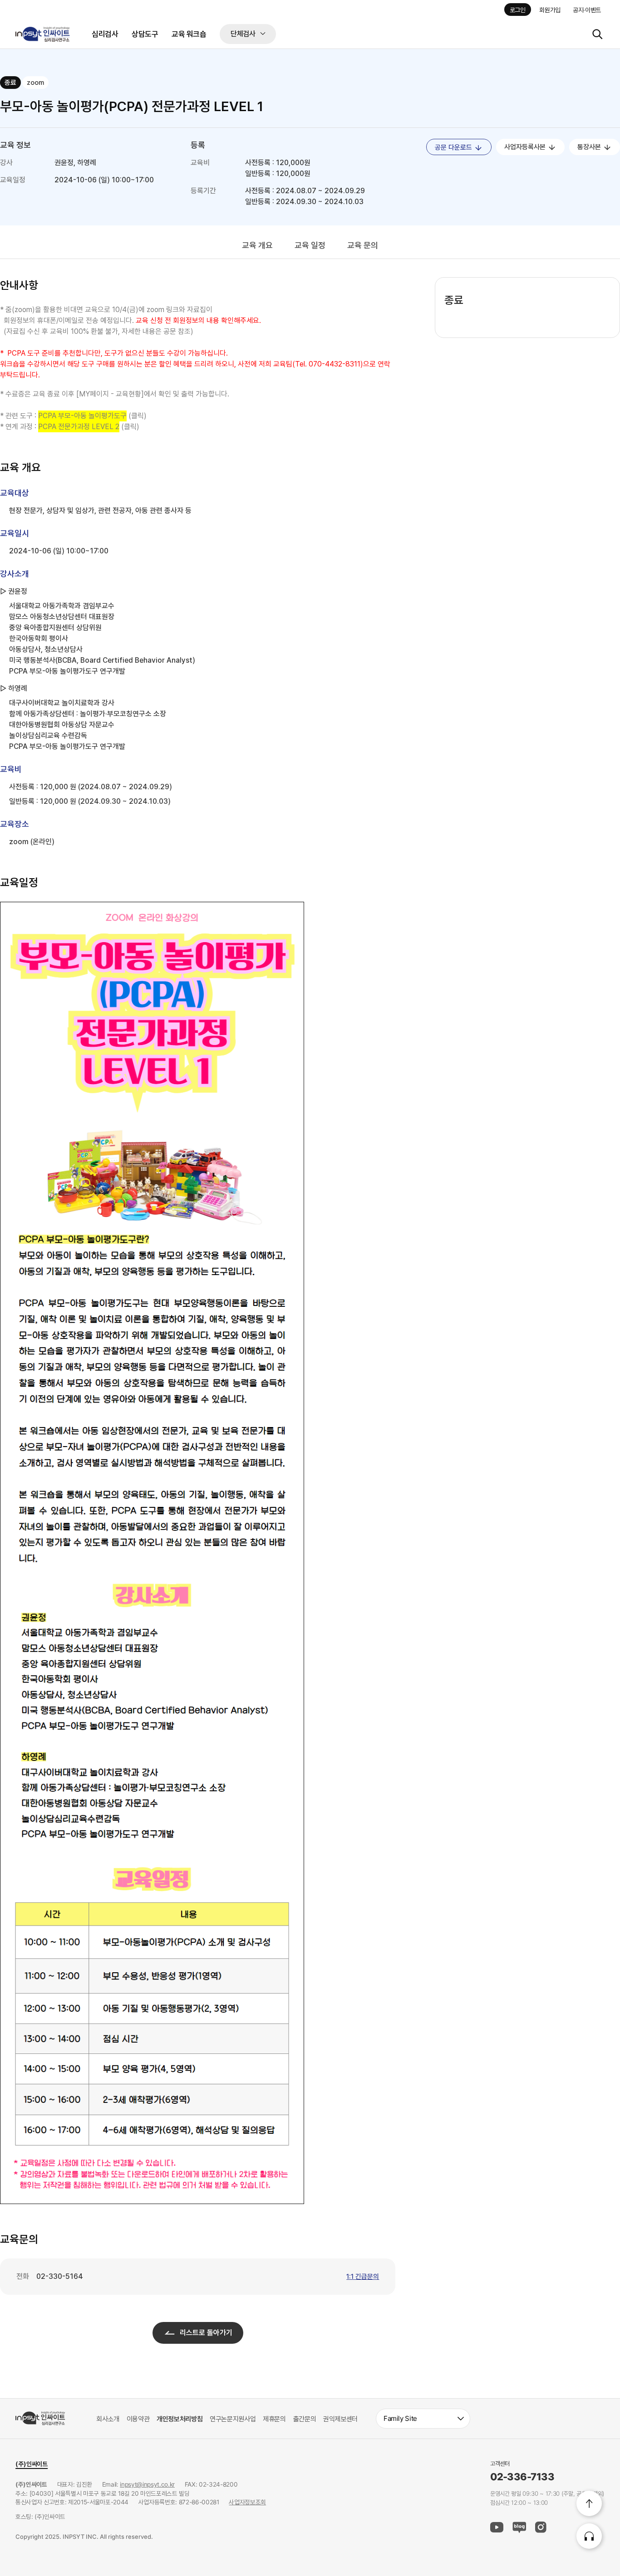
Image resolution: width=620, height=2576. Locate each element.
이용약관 (138, 2419)
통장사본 (590, 147)
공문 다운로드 (454, 147)
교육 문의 (363, 245)
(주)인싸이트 (32, 2464)
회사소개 (108, 2419)
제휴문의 (274, 2419)
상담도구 (145, 34)
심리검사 (105, 34)
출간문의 (305, 2419)
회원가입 (550, 10)
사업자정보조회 (247, 2503)
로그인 (518, 10)
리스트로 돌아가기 (206, 2333)
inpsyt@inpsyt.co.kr (147, 2485)
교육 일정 (310, 245)
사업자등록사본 (526, 147)
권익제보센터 (340, 2419)
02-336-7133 (522, 2477)
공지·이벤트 (587, 10)
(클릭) (92, 416)
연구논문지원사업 (233, 2419)
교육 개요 (257, 245)
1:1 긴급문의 (363, 2277)
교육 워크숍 (189, 34)
